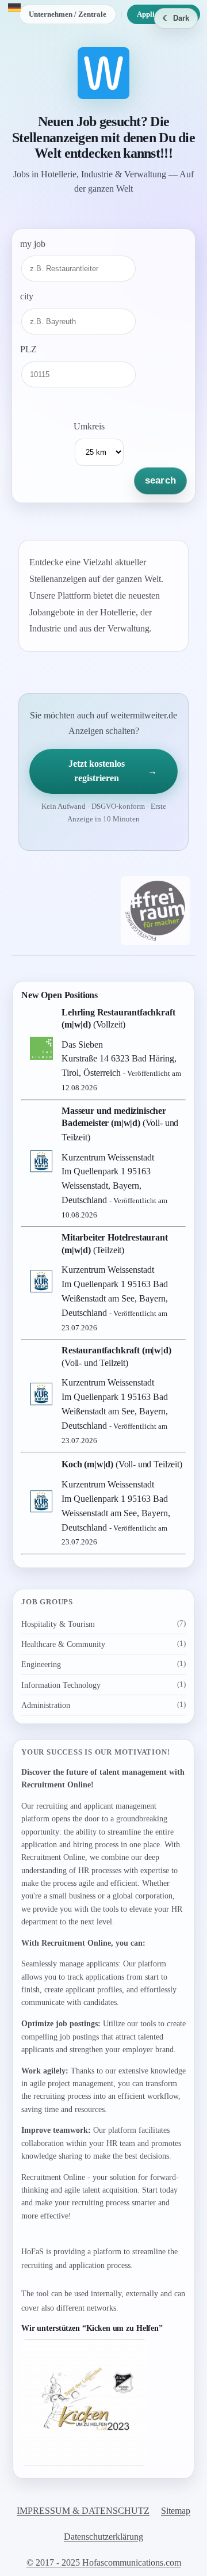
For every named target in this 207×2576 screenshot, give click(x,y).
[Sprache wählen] (14, 7)
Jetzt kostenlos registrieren (113, 771)
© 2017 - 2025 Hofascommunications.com (104, 2562)
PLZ (28, 349)
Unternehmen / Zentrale (68, 14)
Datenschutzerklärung (103, 2537)
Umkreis (89, 426)
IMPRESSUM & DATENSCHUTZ (83, 2511)
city (27, 296)
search (160, 480)
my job (33, 244)
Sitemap (176, 2511)
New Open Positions (60, 995)
